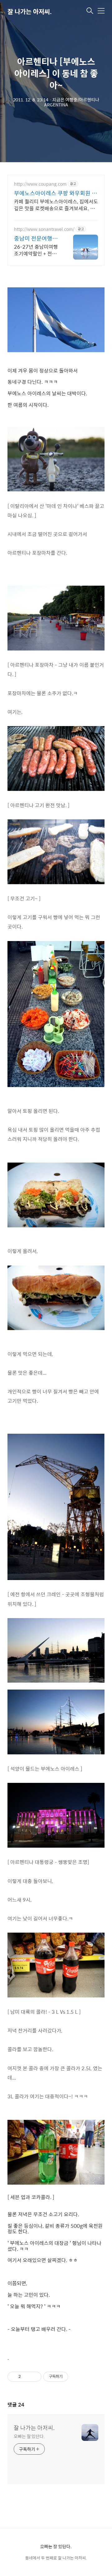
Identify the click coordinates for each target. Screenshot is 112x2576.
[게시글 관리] (34, 2377)
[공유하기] (27, 2377)
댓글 (16, 2405)
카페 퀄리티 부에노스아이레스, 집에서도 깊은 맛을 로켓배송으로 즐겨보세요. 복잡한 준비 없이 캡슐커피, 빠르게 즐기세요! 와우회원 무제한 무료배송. (56, 205)
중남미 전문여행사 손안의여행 (36, 238)
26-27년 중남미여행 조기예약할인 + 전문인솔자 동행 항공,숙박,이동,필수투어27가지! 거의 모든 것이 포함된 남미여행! (37, 250)
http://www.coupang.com (40, 184)
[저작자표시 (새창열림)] (71, 2377)
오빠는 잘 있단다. (29, 2436)
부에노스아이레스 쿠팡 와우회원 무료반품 (56, 193)
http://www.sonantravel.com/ (44, 229)
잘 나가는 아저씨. (30, 11)
